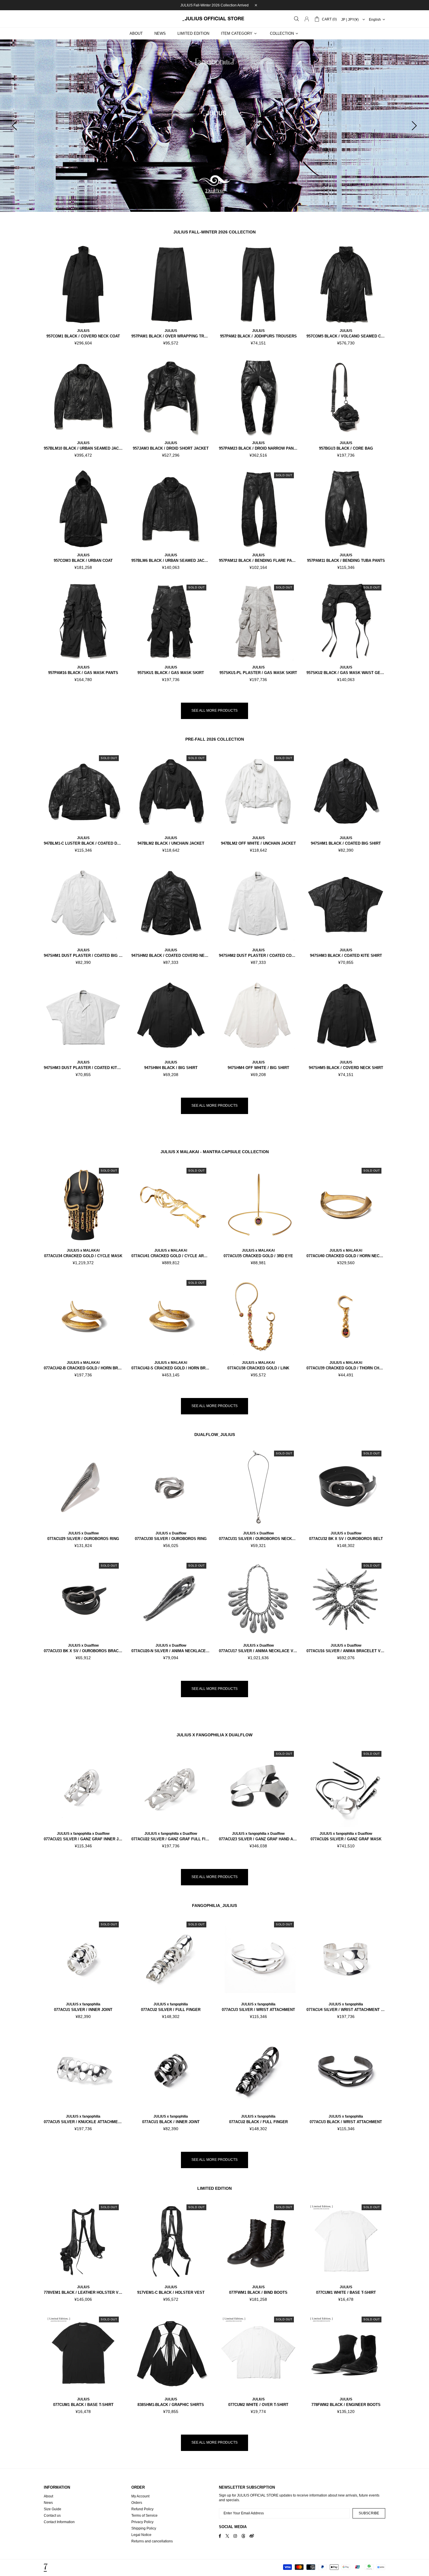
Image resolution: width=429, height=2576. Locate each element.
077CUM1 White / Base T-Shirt (346, 2292)
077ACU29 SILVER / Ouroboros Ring (83, 1539)
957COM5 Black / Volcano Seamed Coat (346, 336)
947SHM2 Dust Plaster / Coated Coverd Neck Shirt (258, 956)
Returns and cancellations (152, 2541)
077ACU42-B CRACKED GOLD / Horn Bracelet (83, 1368)
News (48, 2503)
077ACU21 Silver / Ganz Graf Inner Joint (83, 1839)
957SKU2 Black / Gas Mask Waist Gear (346, 673)
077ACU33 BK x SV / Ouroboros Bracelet (83, 1651)
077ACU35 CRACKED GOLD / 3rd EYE (258, 1256)
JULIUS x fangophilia (83, 2004)
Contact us (52, 2516)
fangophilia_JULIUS (214, 1905)
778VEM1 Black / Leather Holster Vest (83, 2292)
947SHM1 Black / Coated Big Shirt (346, 843)
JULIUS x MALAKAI (83, 1250)
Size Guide (53, 2509)
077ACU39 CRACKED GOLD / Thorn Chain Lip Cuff (346, 1368)
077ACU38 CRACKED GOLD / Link (258, 1368)
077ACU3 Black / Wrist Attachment (346, 2122)
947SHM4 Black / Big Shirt (171, 1068)
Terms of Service (144, 2516)
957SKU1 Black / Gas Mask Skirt (171, 673)
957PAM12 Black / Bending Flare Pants (258, 561)
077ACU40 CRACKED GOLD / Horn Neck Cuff (346, 1256)
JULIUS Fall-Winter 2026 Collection (214, 232)
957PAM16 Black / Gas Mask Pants (83, 673)
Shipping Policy (144, 2528)
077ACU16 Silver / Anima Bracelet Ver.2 (346, 1651)
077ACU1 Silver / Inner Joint (83, 2010)
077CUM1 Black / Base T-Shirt (83, 2405)
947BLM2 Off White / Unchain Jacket (258, 843)
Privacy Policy (142, 2522)
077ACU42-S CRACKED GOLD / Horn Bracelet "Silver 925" (171, 1368)
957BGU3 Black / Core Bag (346, 448)
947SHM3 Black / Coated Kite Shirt (346, 956)
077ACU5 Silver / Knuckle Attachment (83, 2122)
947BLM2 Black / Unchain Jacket (171, 843)
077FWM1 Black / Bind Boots (258, 2292)
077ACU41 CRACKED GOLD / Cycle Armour (171, 1256)
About (48, 2496)
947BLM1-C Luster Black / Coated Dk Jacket (83, 843)
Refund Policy (142, 2509)
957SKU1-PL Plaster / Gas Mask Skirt (258, 673)
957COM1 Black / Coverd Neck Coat (83, 336)
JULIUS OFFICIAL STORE (214, 19)
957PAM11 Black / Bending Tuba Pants (346, 561)
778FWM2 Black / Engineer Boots (346, 2405)
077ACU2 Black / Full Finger (258, 2122)
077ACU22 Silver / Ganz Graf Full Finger (171, 1839)
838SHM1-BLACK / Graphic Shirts (171, 2405)
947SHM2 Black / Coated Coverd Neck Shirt (171, 956)
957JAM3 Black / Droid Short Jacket (171, 448)
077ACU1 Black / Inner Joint (171, 2122)
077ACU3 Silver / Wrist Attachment (258, 2010)
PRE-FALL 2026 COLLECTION (215, 739)
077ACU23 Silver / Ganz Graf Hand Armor (258, 1839)
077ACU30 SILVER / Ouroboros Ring (171, 1539)
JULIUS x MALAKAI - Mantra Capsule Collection (215, 1152)
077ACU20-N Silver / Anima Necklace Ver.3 (171, 1651)
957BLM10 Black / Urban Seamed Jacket (83, 448)
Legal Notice (141, 2535)
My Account (140, 2496)
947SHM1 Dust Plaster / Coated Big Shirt (83, 956)
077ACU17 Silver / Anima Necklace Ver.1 (258, 1651)
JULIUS (83, 331)
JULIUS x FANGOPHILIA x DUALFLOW (214, 1735)
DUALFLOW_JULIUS (215, 1435)
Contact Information (59, 2522)
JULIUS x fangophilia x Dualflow (83, 1834)
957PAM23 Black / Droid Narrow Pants (258, 448)
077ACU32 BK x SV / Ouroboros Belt (346, 1539)
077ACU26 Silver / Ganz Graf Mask (346, 1839)
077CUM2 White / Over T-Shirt (258, 2405)
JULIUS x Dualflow (83, 1533)
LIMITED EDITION (214, 2188)
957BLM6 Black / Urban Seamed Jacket (171, 561)
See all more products (214, 711)
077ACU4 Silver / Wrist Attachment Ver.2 (346, 2010)
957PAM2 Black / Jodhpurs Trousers (258, 336)
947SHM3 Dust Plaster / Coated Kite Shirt (83, 1068)
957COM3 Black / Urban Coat (83, 561)
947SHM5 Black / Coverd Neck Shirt (346, 1068)
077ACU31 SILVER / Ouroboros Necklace (258, 1539)
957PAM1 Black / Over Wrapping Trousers (171, 336)
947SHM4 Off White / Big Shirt (258, 1068)
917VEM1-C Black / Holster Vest (171, 2292)
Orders (137, 2503)
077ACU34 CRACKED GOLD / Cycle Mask (83, 1256)
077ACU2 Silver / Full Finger (171, 2010)
